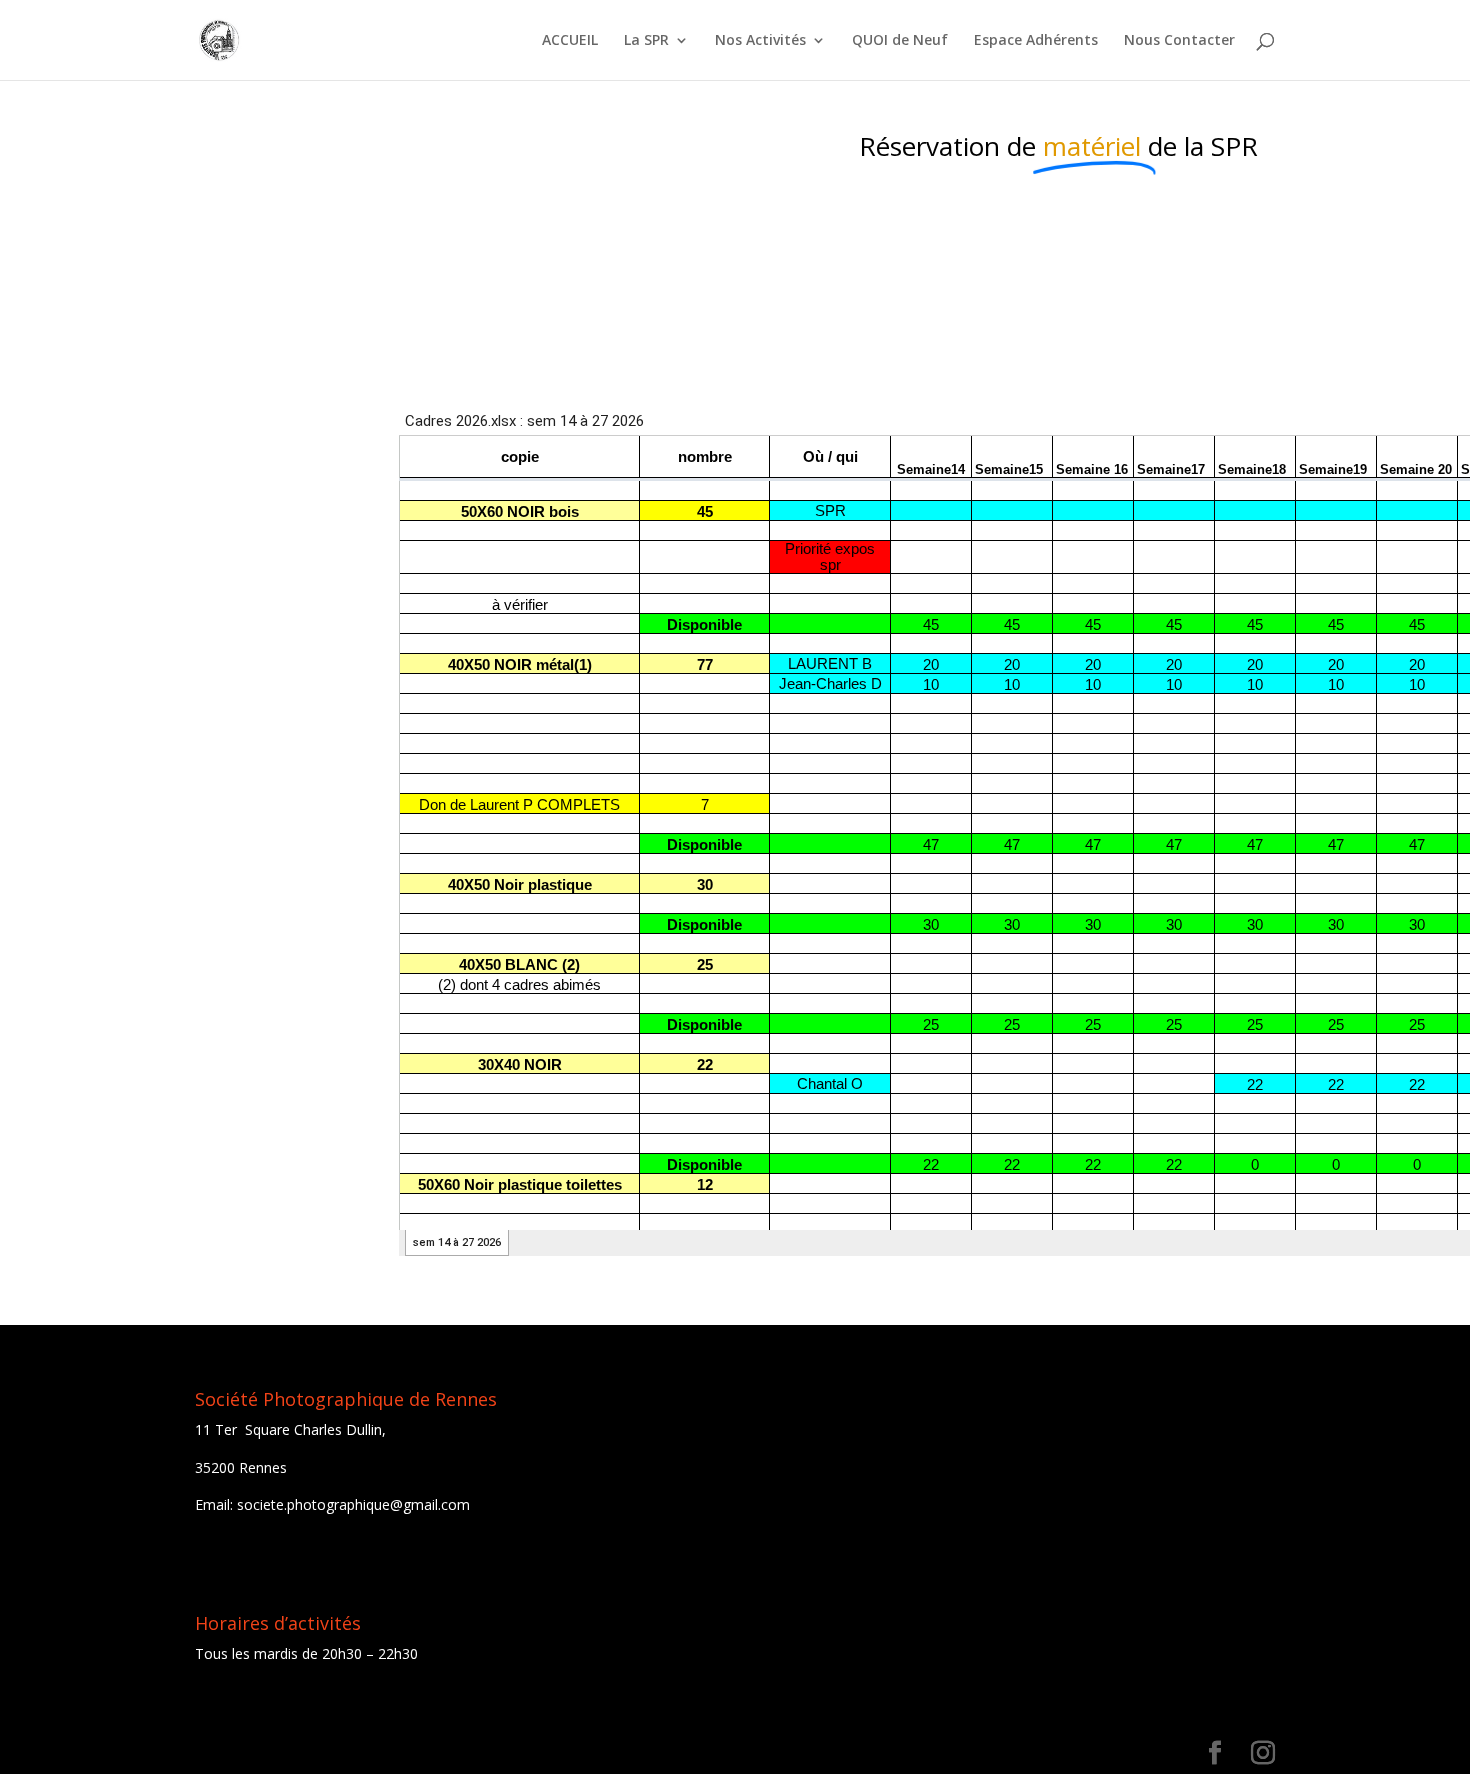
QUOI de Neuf (900, 41)
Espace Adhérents (1036, 41)
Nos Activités (760, 41)
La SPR (646, 41)
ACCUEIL (570, 41)
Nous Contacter (1179, 41)
